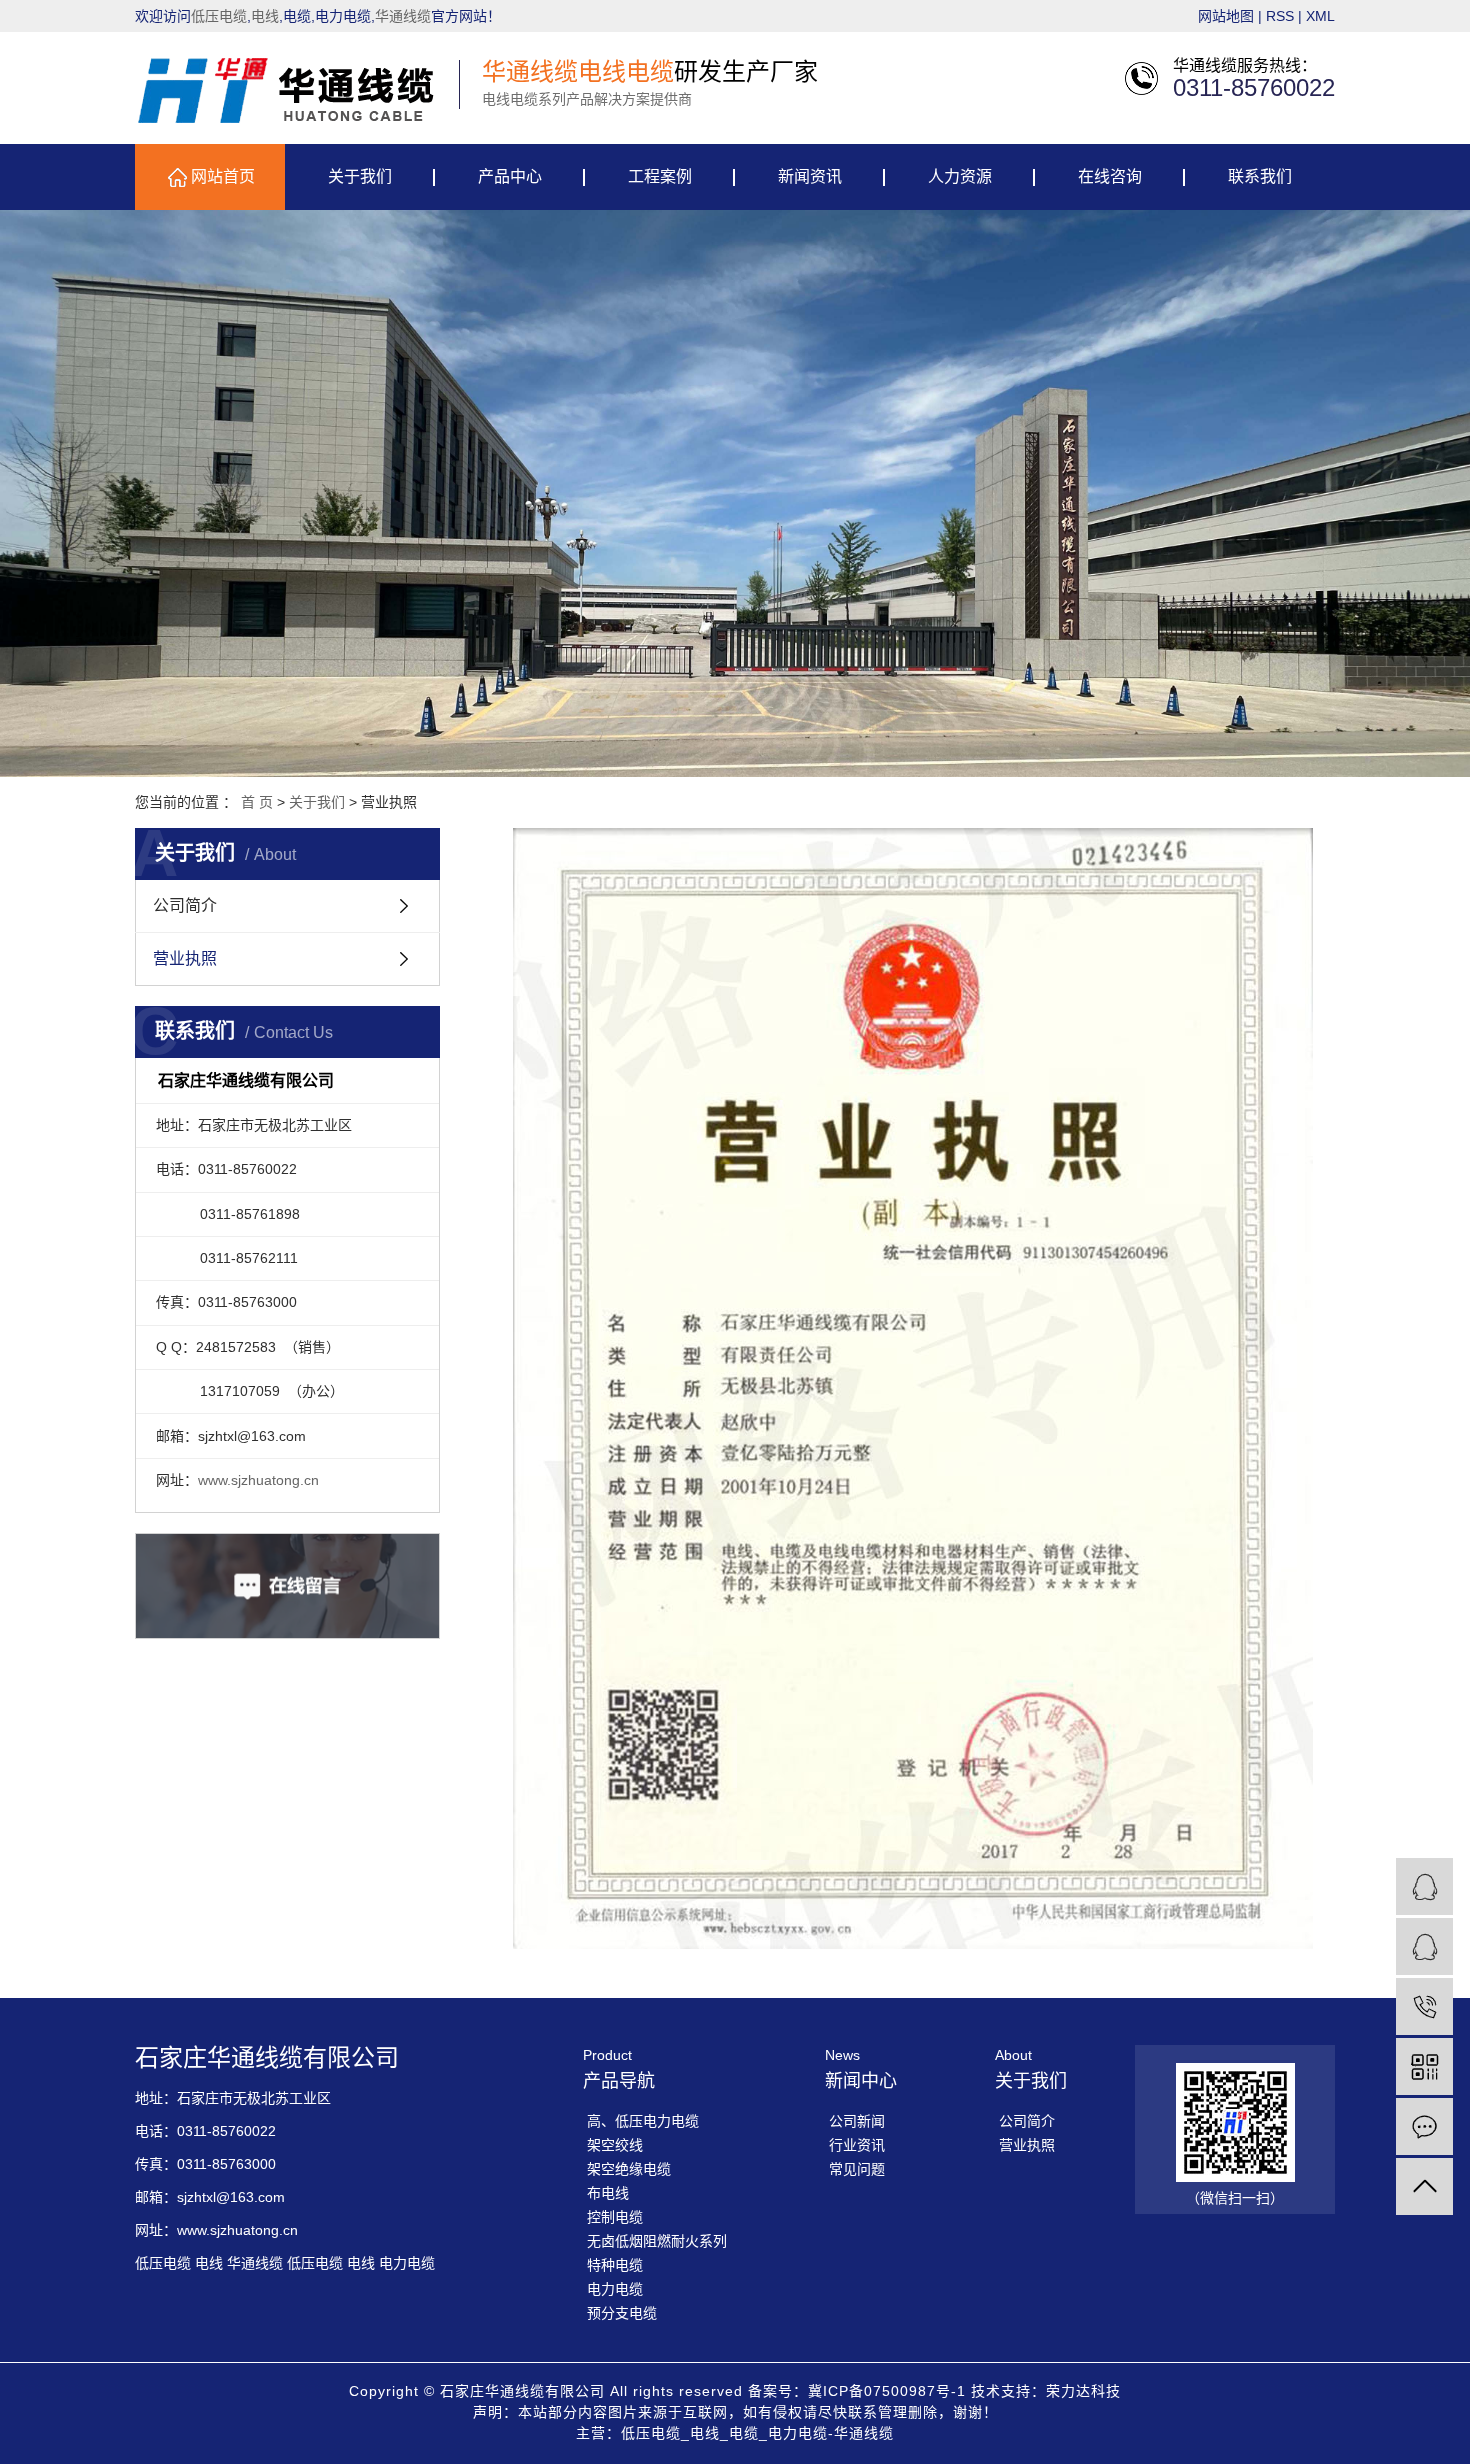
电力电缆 (407, 2263)
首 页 (257, 802)
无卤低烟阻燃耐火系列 (657, 2241)
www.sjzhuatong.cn (258, 1480)
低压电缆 (219, 16)
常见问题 (857, 2169)
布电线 (608, 2193)
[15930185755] (1424, 2006)
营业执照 (185, 958)
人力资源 (960, 176)
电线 (265, 16)
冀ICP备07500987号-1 (887, 2391)
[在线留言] (1424, 2126)
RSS (1280, 16)
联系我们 (1260, 176)
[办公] (1424, 1946)
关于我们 (360, 176)
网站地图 (1226, 16)
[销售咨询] (1424, 1886)
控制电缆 (615, 2217)
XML (1320, 16)
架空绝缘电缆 (629, 2169)
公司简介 (185, 905)
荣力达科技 (1083, 2391)
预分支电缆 (622, 2313)
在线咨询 (1110, 176)
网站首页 (223, 176)
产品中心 (510, 176)
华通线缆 (403, 16)
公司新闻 (857, 2121)
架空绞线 (615, 2145)
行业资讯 (857, 2145)
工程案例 (660, 176)
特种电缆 (615, 2265)
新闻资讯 (810, 176)
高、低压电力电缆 (643, 2121)
